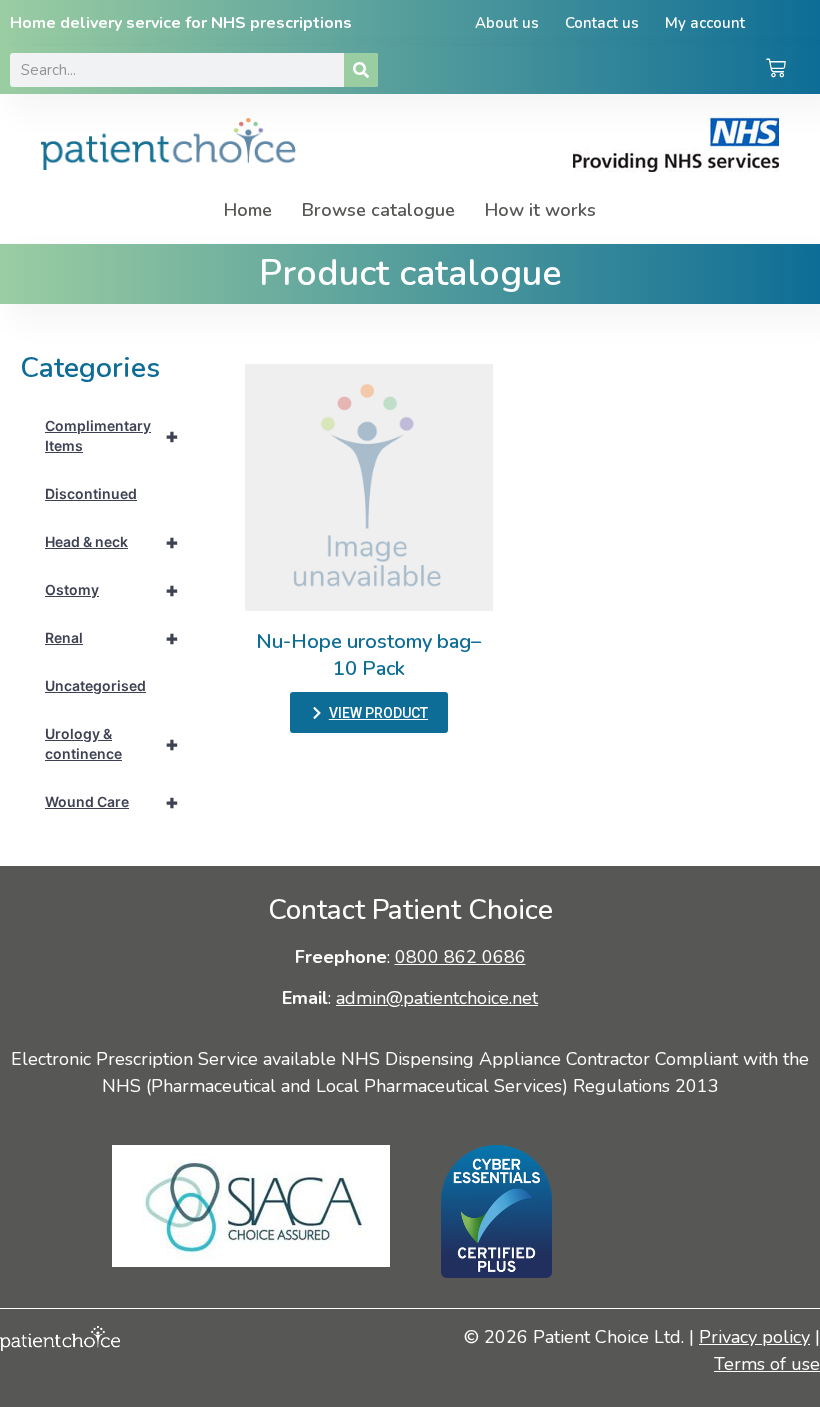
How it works (540, 210)
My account (705, 23)
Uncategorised (95, 685)
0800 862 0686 (460, 957)
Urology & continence (112, 743)
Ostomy (112, 590)
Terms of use (767, 1364)
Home (248, 210)
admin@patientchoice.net (437, 998)
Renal (112, 638)
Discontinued (91, 493)
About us (507, 23)
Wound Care (112, 802)
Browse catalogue (378, 210)
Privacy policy (754, 1337)
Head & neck (112, 542)
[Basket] (776, 70)
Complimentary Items (112, 435)
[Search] (361, 70)
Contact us (602, 23)
